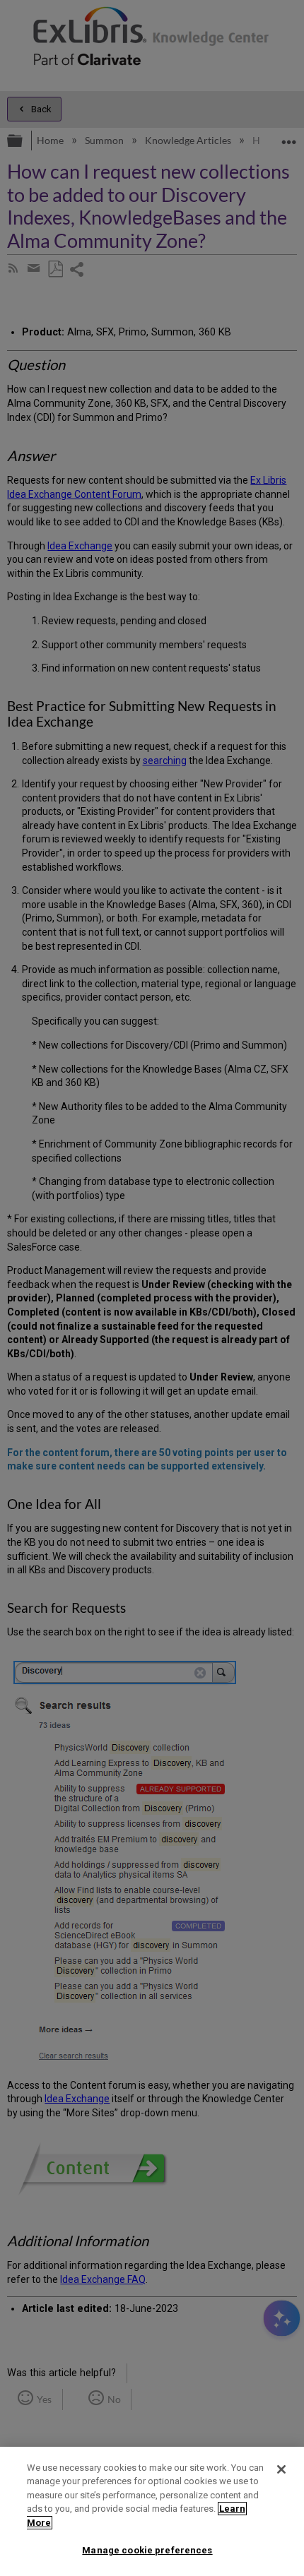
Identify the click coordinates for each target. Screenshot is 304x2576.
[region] (152, 2511)
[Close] (281, 2469)
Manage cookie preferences (147, 2550)
